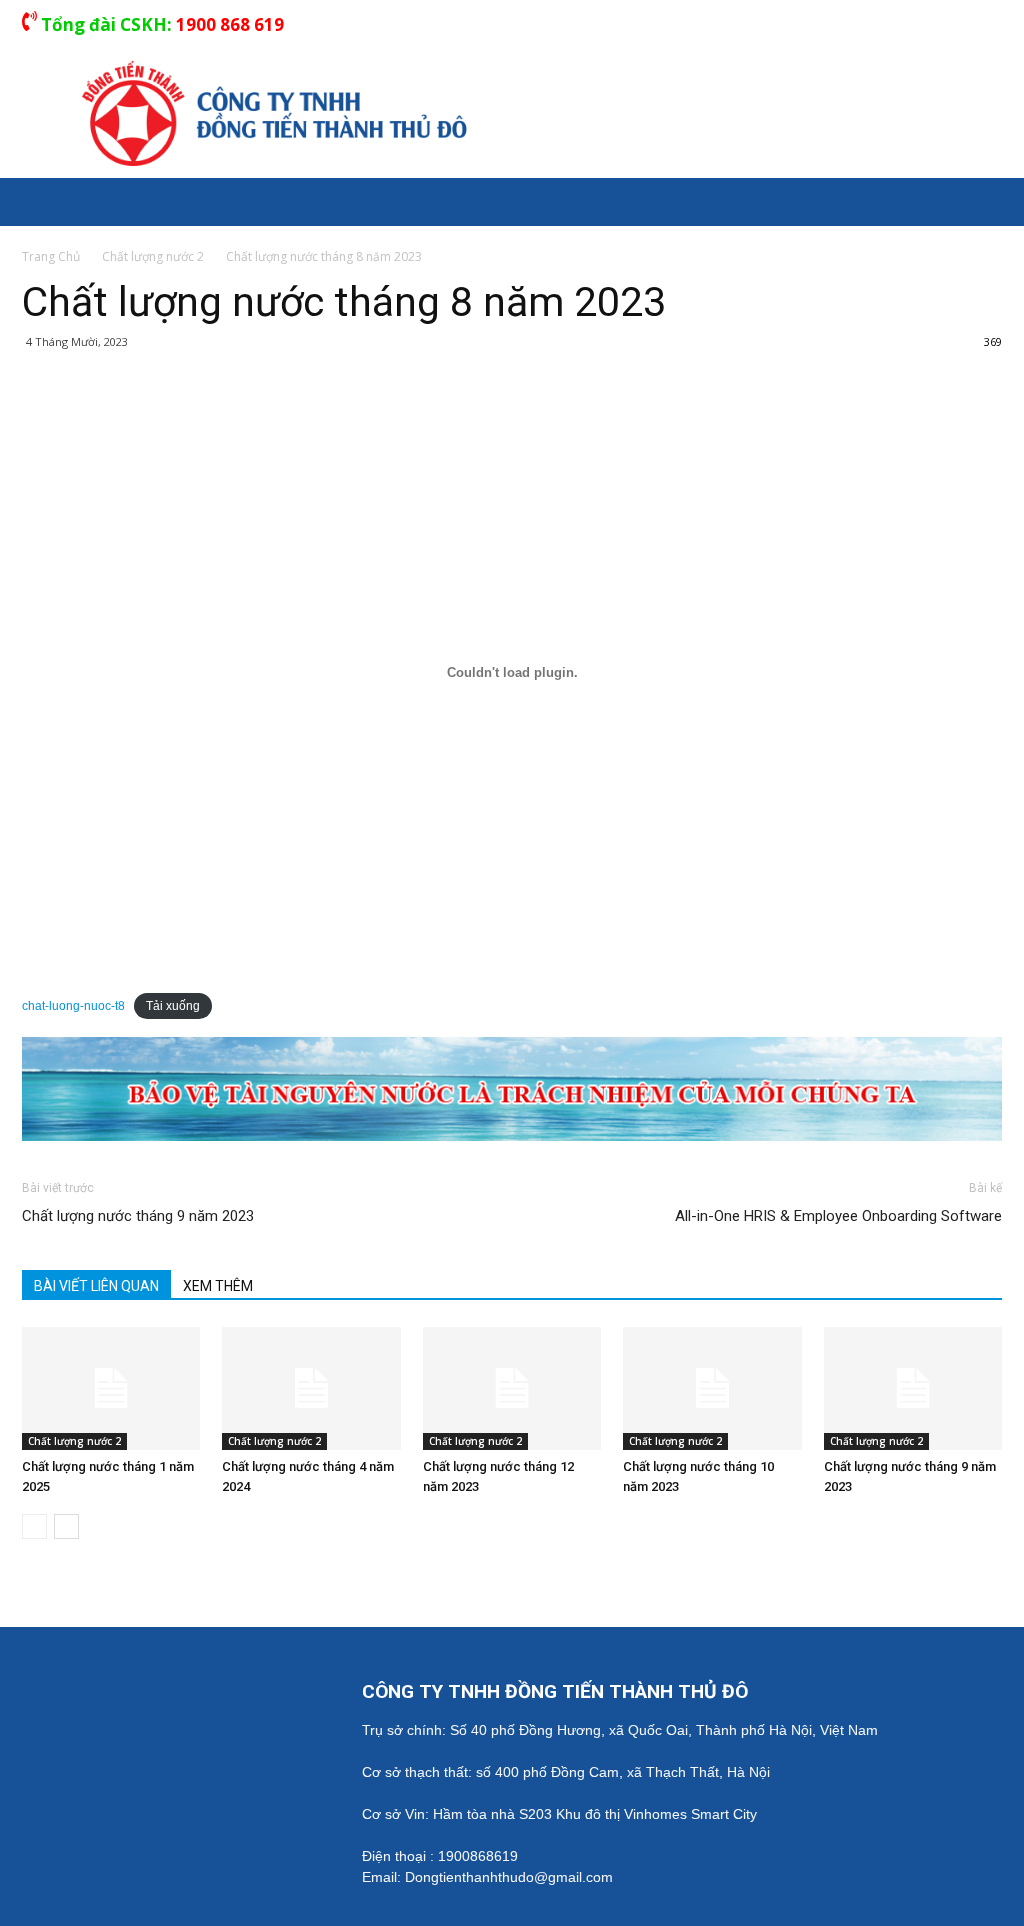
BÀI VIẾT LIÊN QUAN (96, 1286)
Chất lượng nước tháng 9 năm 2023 (138, 1216)
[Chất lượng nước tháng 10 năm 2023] (712, 1388)
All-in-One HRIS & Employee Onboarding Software (838, 1216)
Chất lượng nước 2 (74, 1441)
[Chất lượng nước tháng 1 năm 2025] (111, 1388)
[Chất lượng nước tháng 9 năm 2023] (913, 1388)
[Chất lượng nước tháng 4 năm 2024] (311, 1388)
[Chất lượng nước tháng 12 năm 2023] (512, 1388)
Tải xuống (173, 1006)
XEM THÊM (218, 1286)
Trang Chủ (51, 256)
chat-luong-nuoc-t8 (73, 1006)
